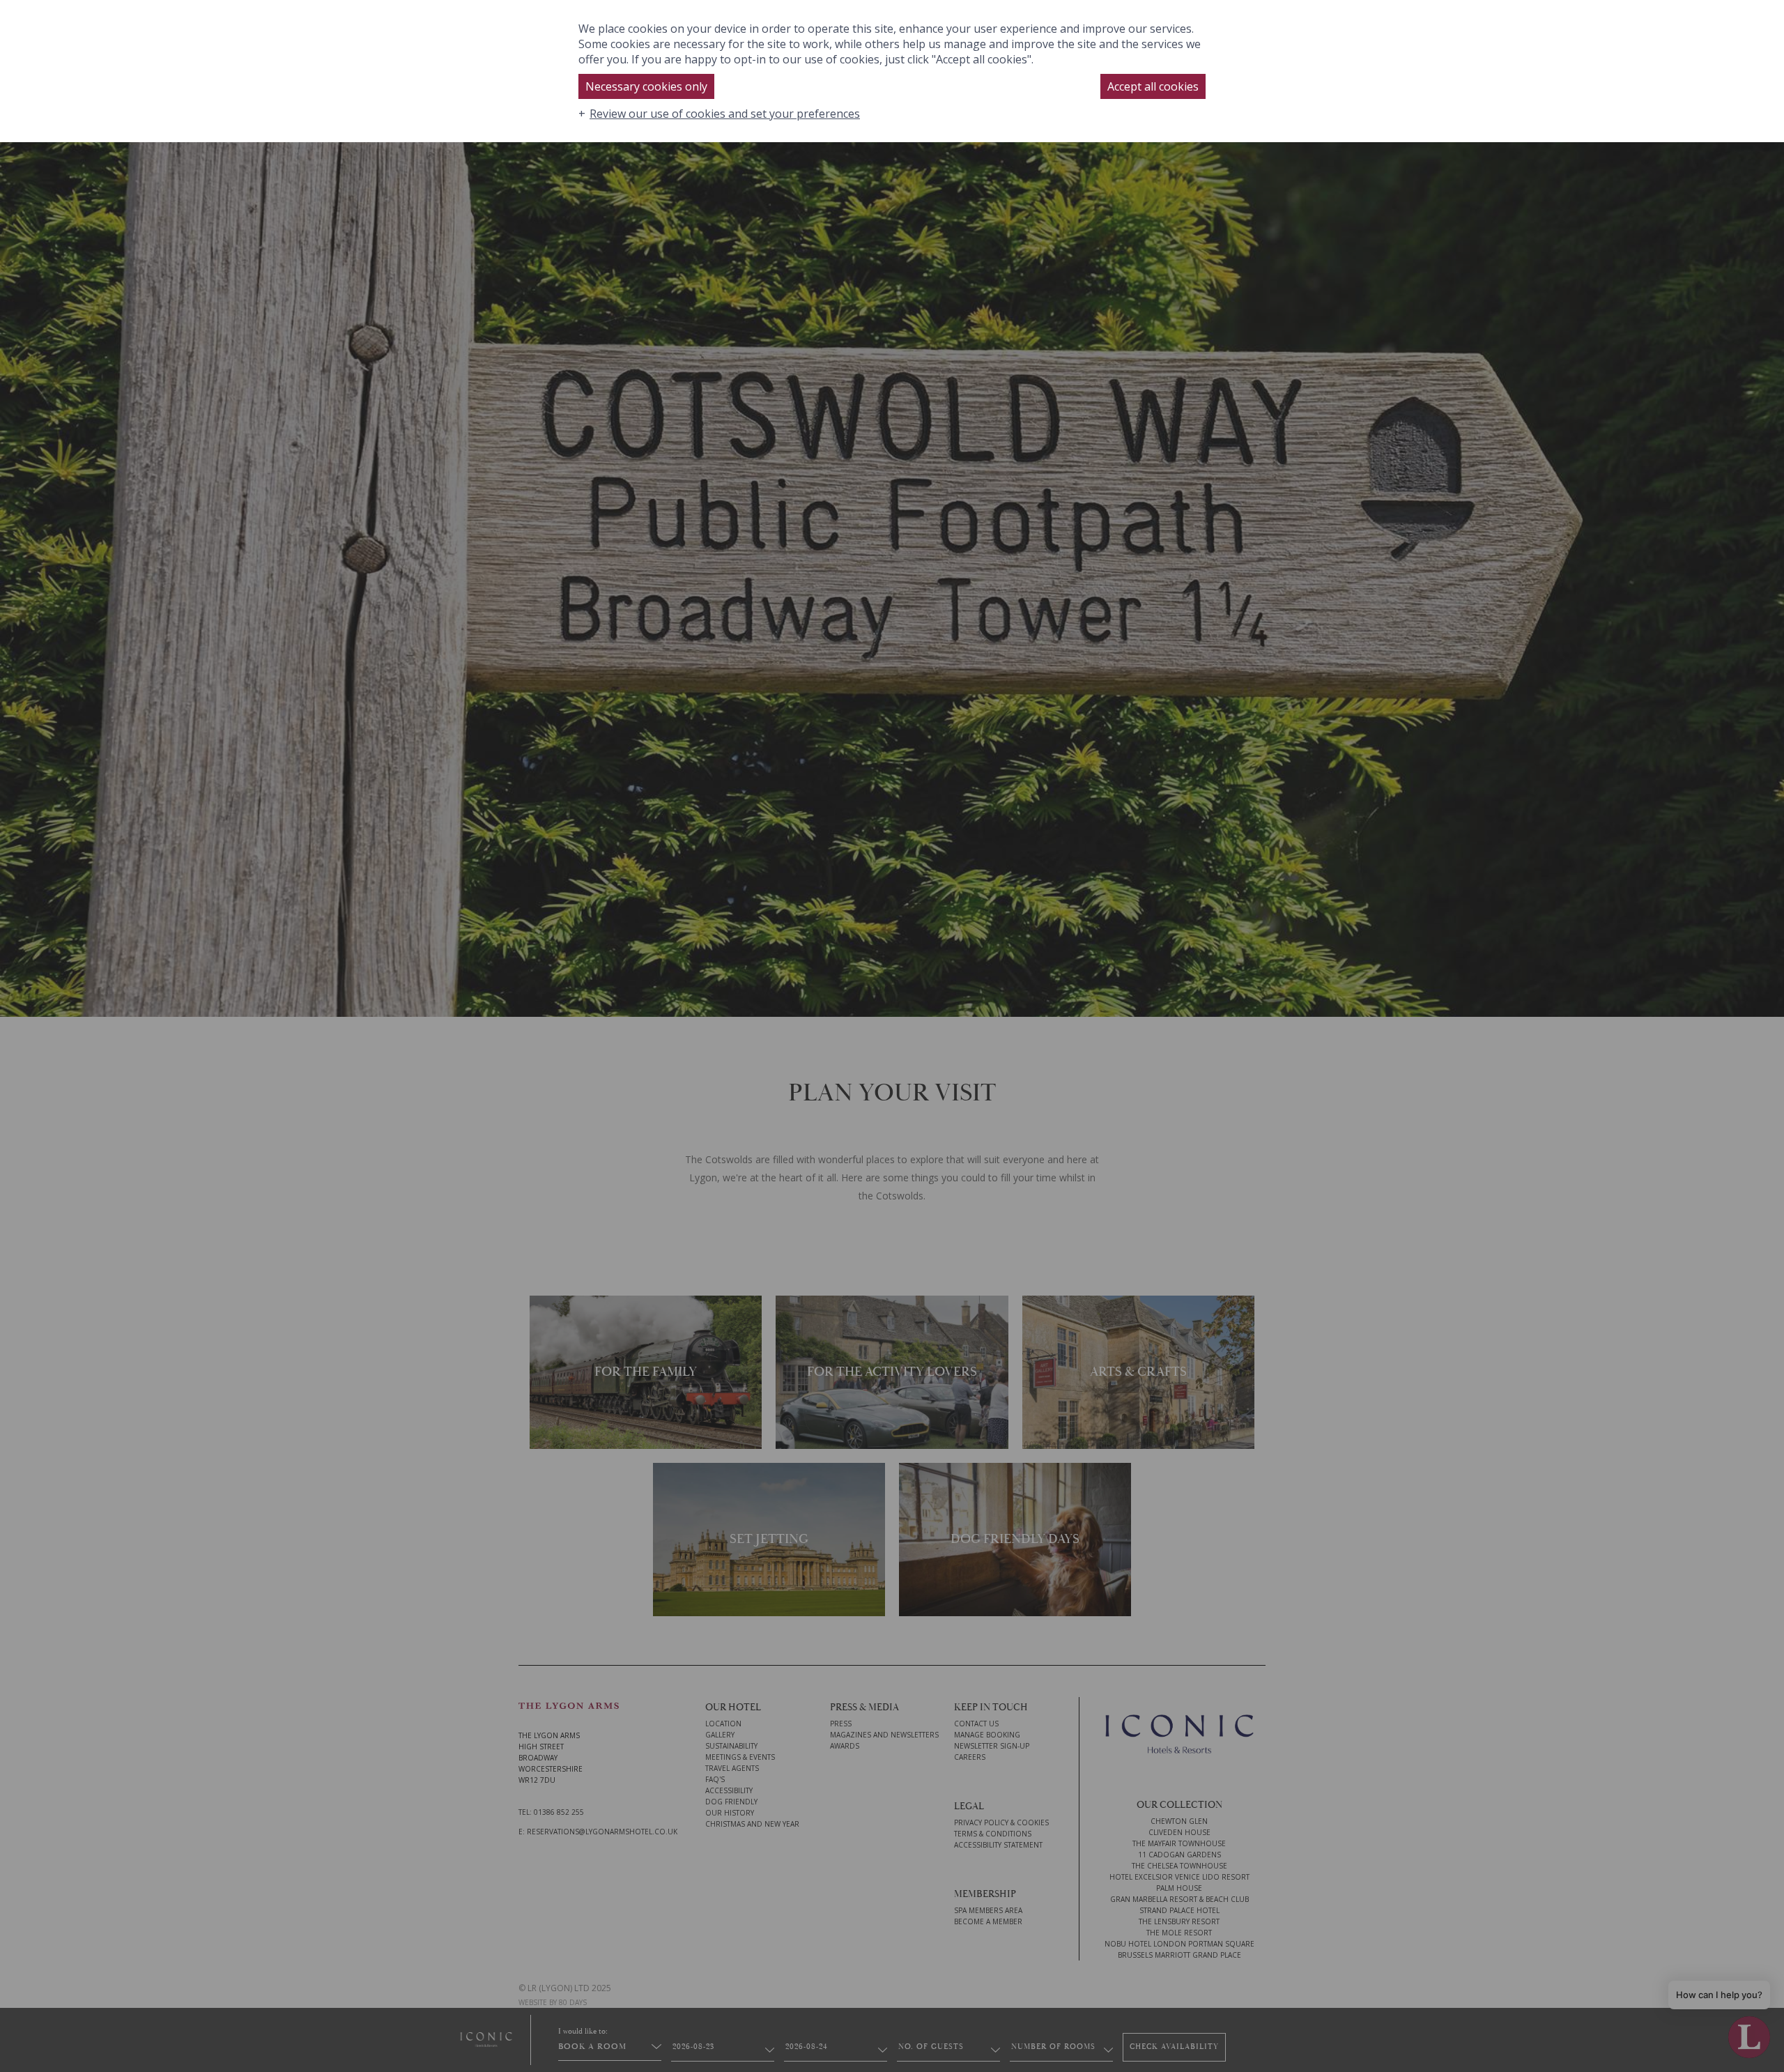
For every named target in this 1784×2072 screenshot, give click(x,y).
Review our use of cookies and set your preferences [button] (725, 114)
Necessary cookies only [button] (646, 86)
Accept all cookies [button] (1153, 86)
